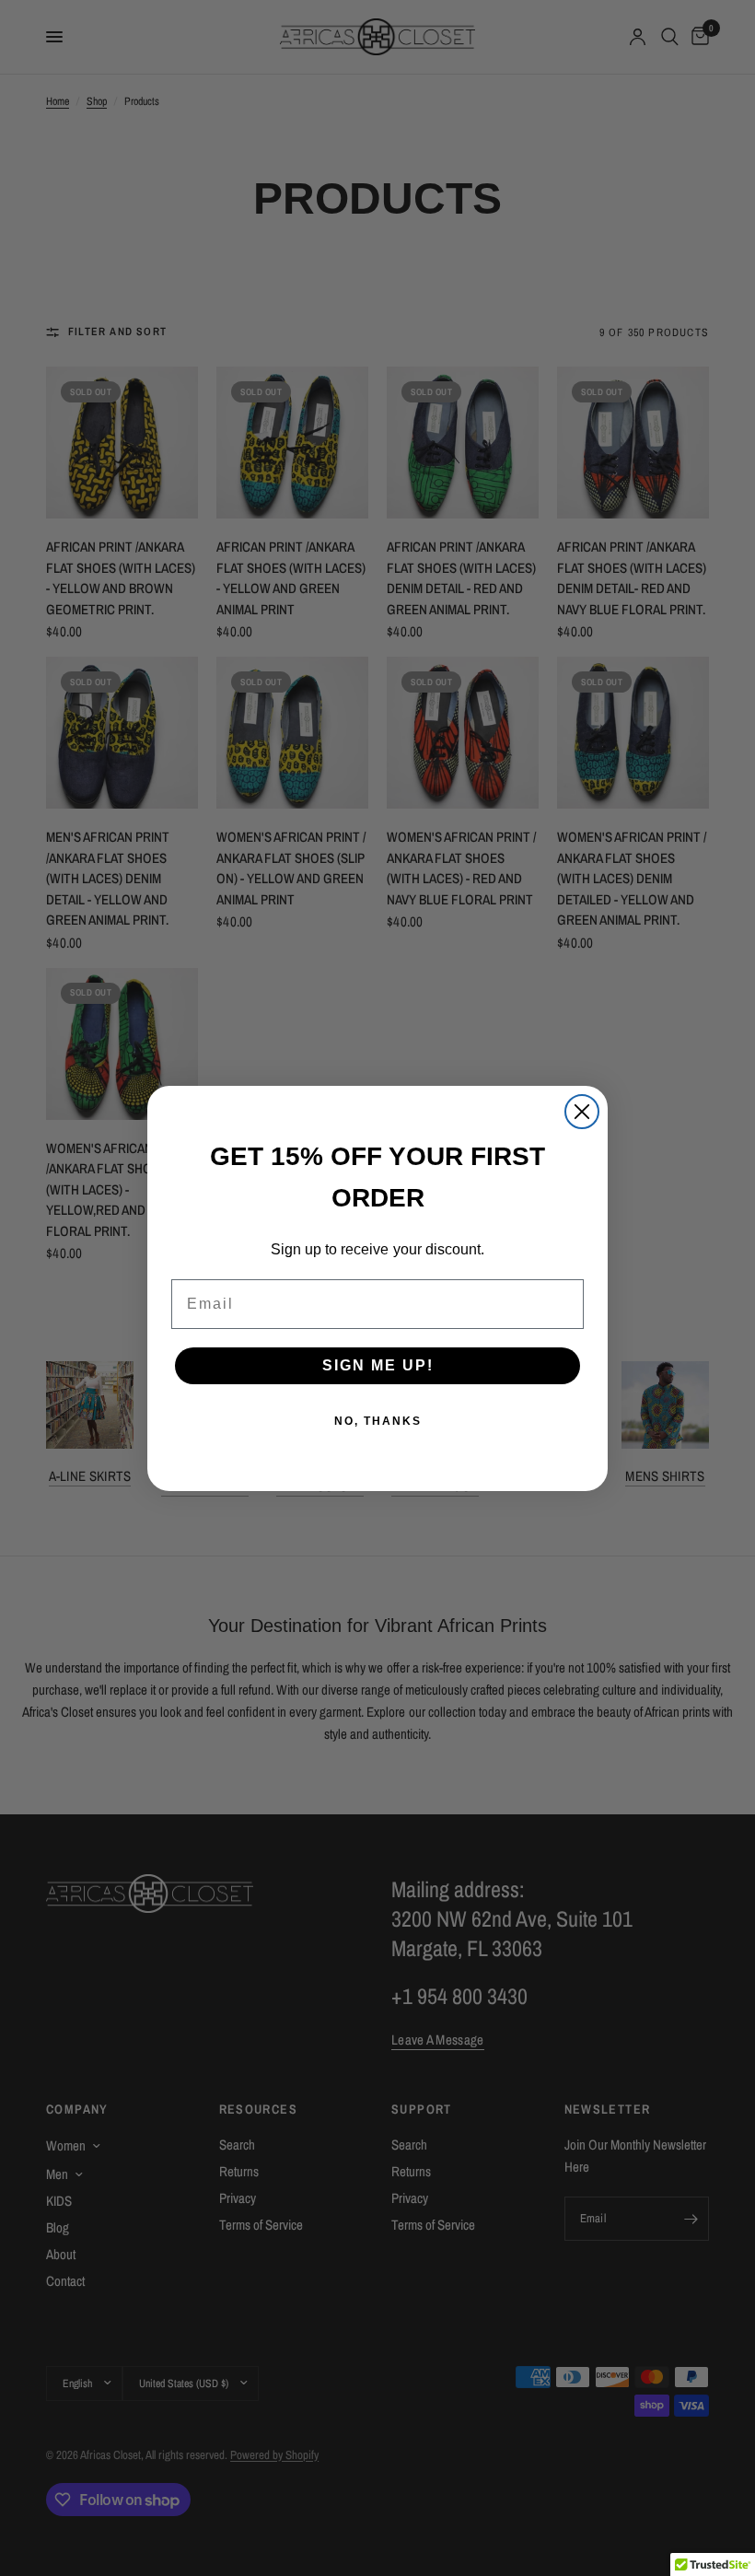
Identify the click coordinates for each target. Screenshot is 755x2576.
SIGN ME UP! (378, 1365)
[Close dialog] (582, 1112)
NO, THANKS (378, 1421)
